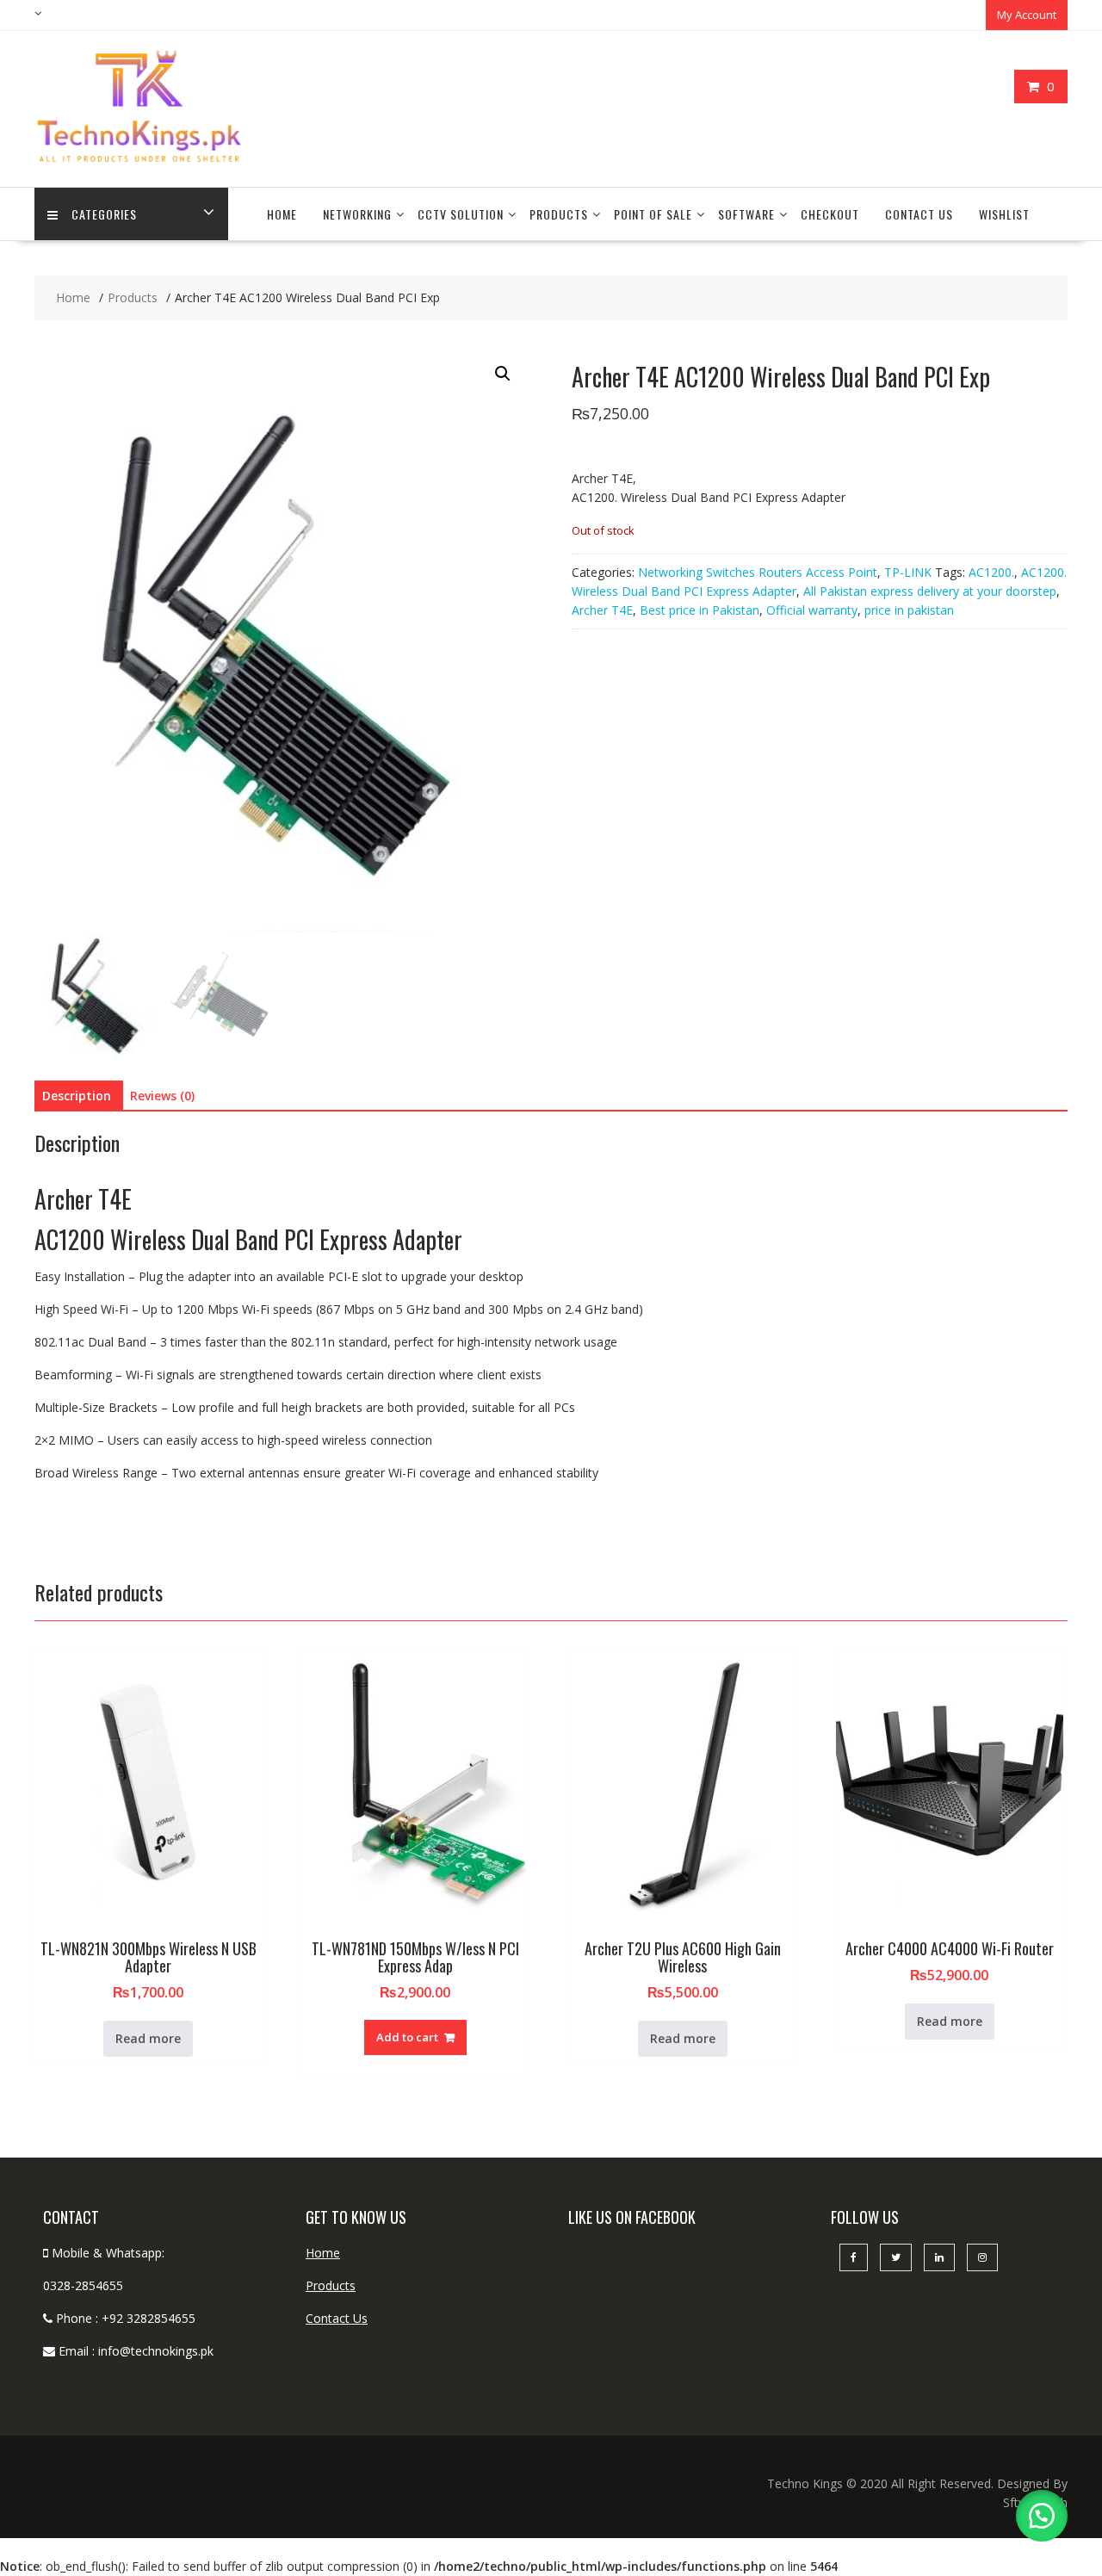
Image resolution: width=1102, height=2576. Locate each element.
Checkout (830, 214)
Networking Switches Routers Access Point (758, 572)
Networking (357, 214)
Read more (148, 2038)
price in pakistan (909, 610)
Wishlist (1004, 214)
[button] (503, 374)
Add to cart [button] (407, 2037)
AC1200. (991, 572)
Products (559, 214)
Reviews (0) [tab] (162, 1096)
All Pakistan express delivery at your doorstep (930, 591)
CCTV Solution (461, 214)
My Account (1027, 15)
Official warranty (812, 610)
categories (104, 214)
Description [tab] (77, 1096)
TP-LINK (908, 572)
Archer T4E (602, 610)
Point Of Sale (653, 214)
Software (746, 214)
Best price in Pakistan (700, 610)
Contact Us (919, 214)
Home (282, 214)
